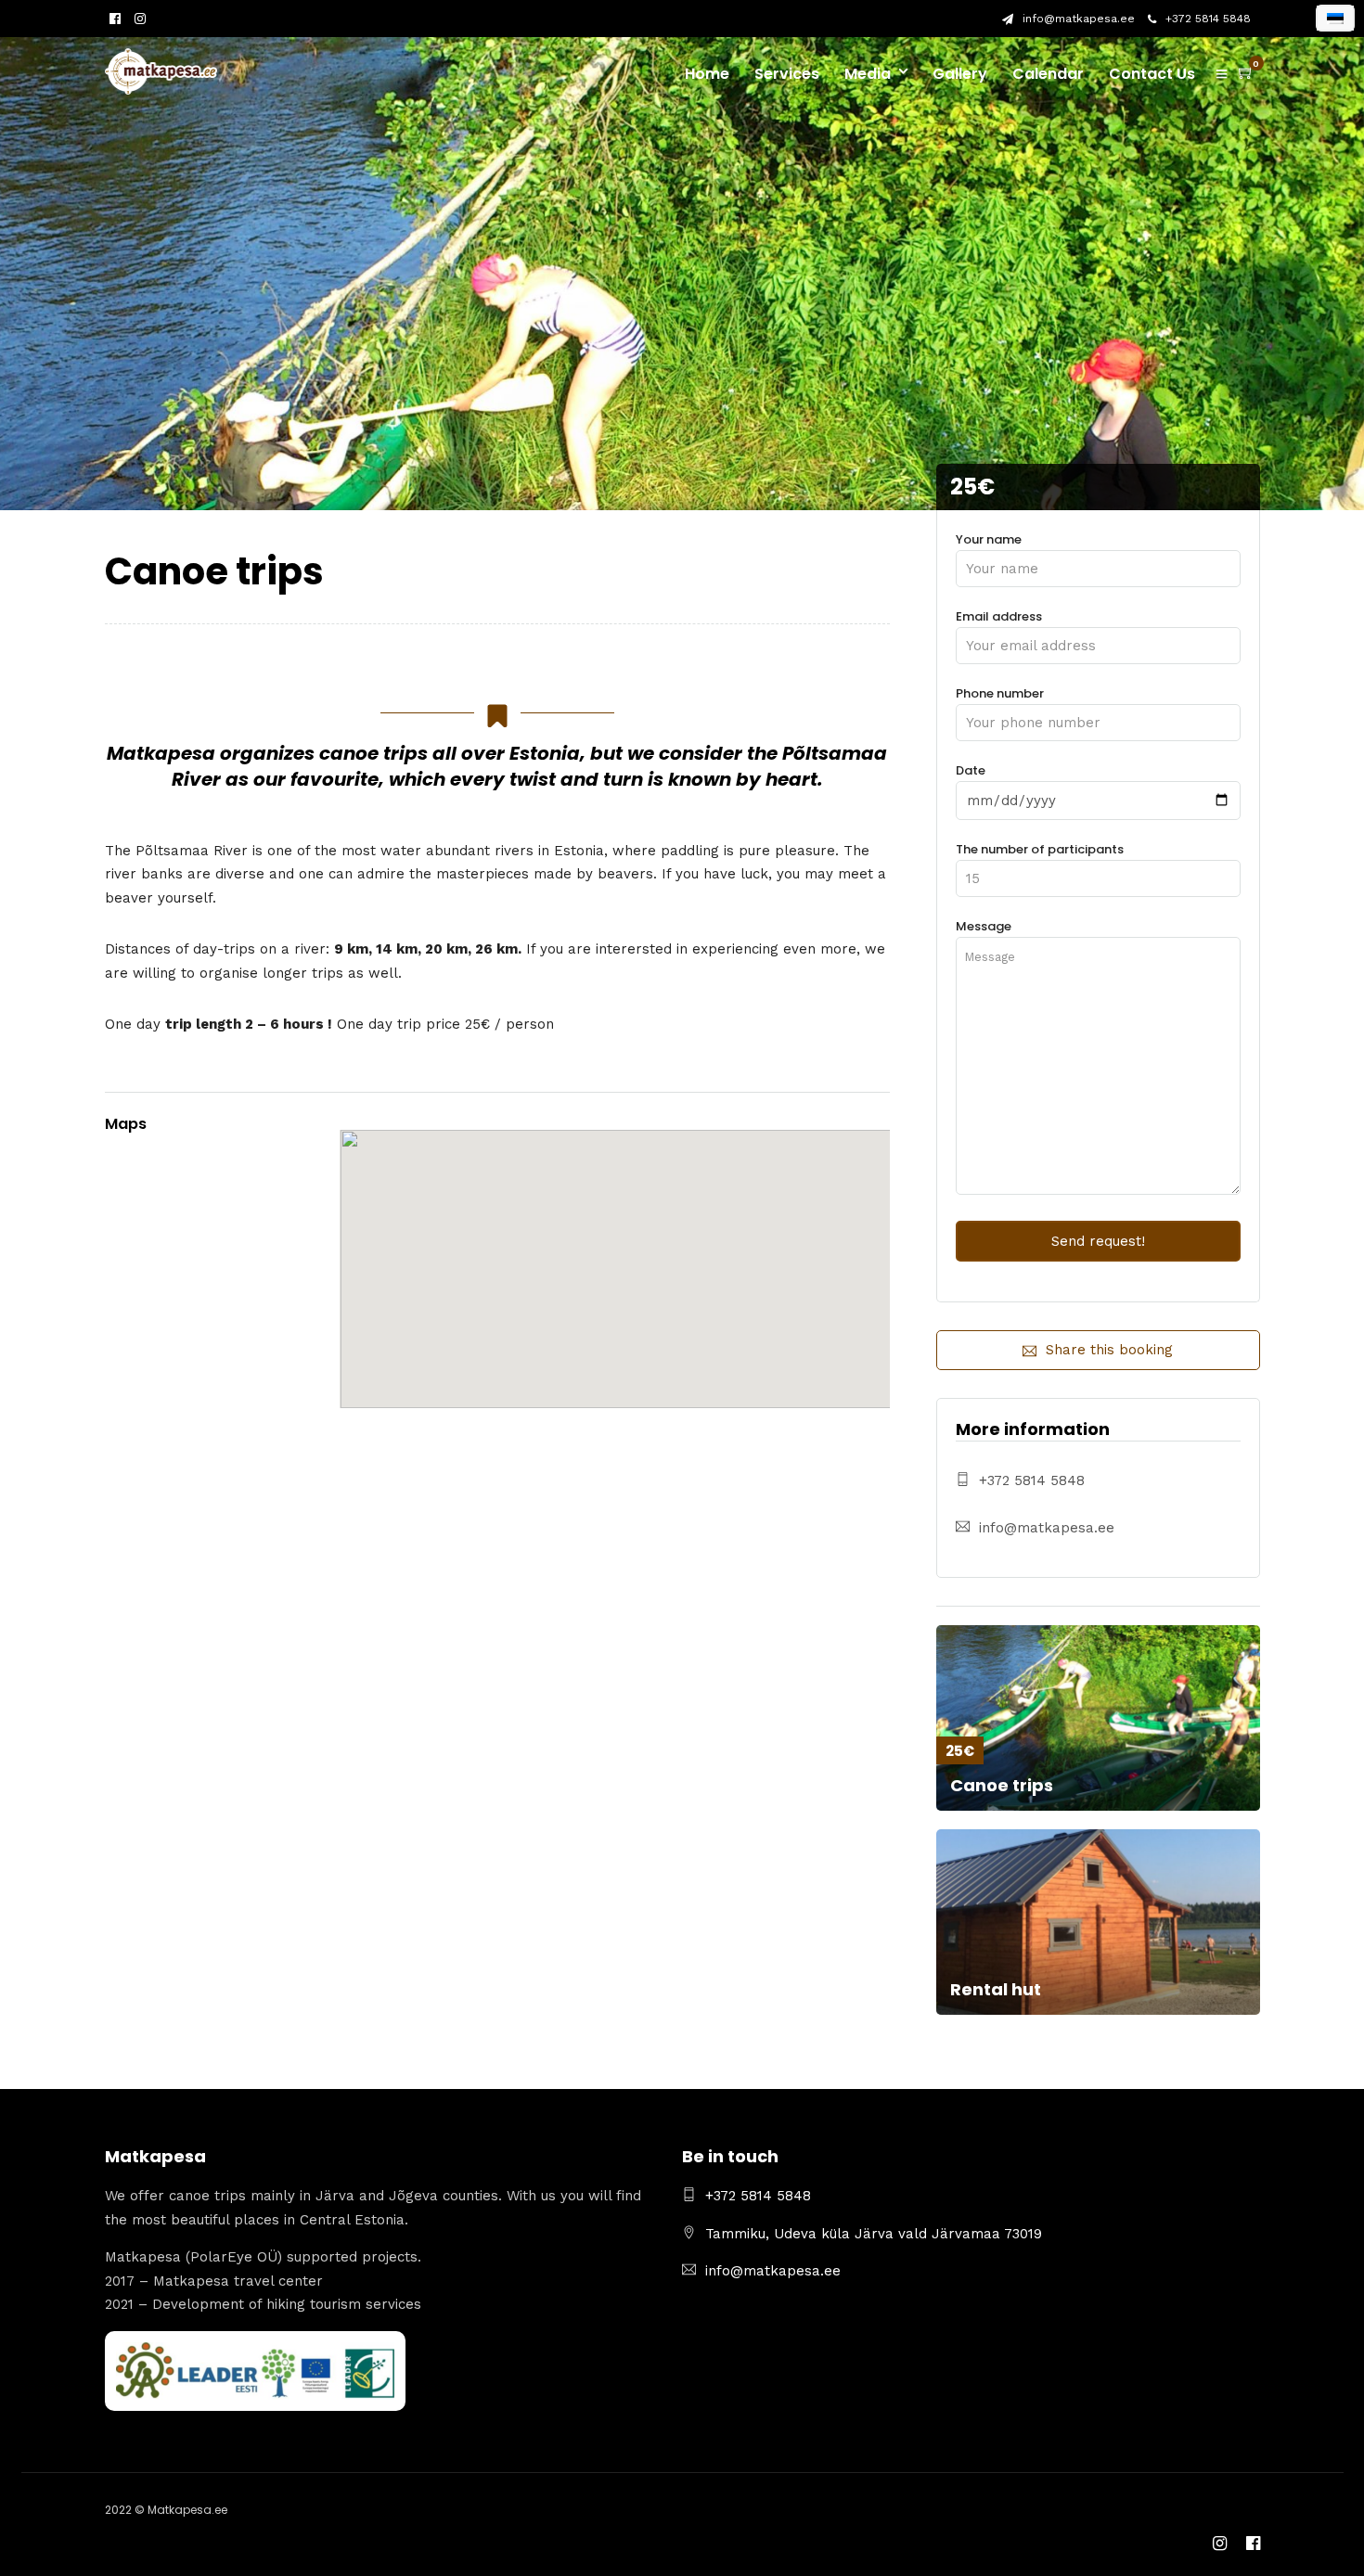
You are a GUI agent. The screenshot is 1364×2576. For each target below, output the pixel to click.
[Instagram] (140, 19)
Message (984, 926)
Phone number (1000, 693)
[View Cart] (1246, 73)
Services (787, 74)
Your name (989, 539)
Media (868, 74)
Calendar (1048, 74)
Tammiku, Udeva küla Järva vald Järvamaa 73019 (874, 2234)
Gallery (960, 74)
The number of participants (1040, 849)
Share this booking (1109, 1350)
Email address (999, 616)
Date (971, 770)
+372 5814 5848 (1208, 19)
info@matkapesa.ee (1079, 19)
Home (707, 74)
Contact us (1152, 74)
